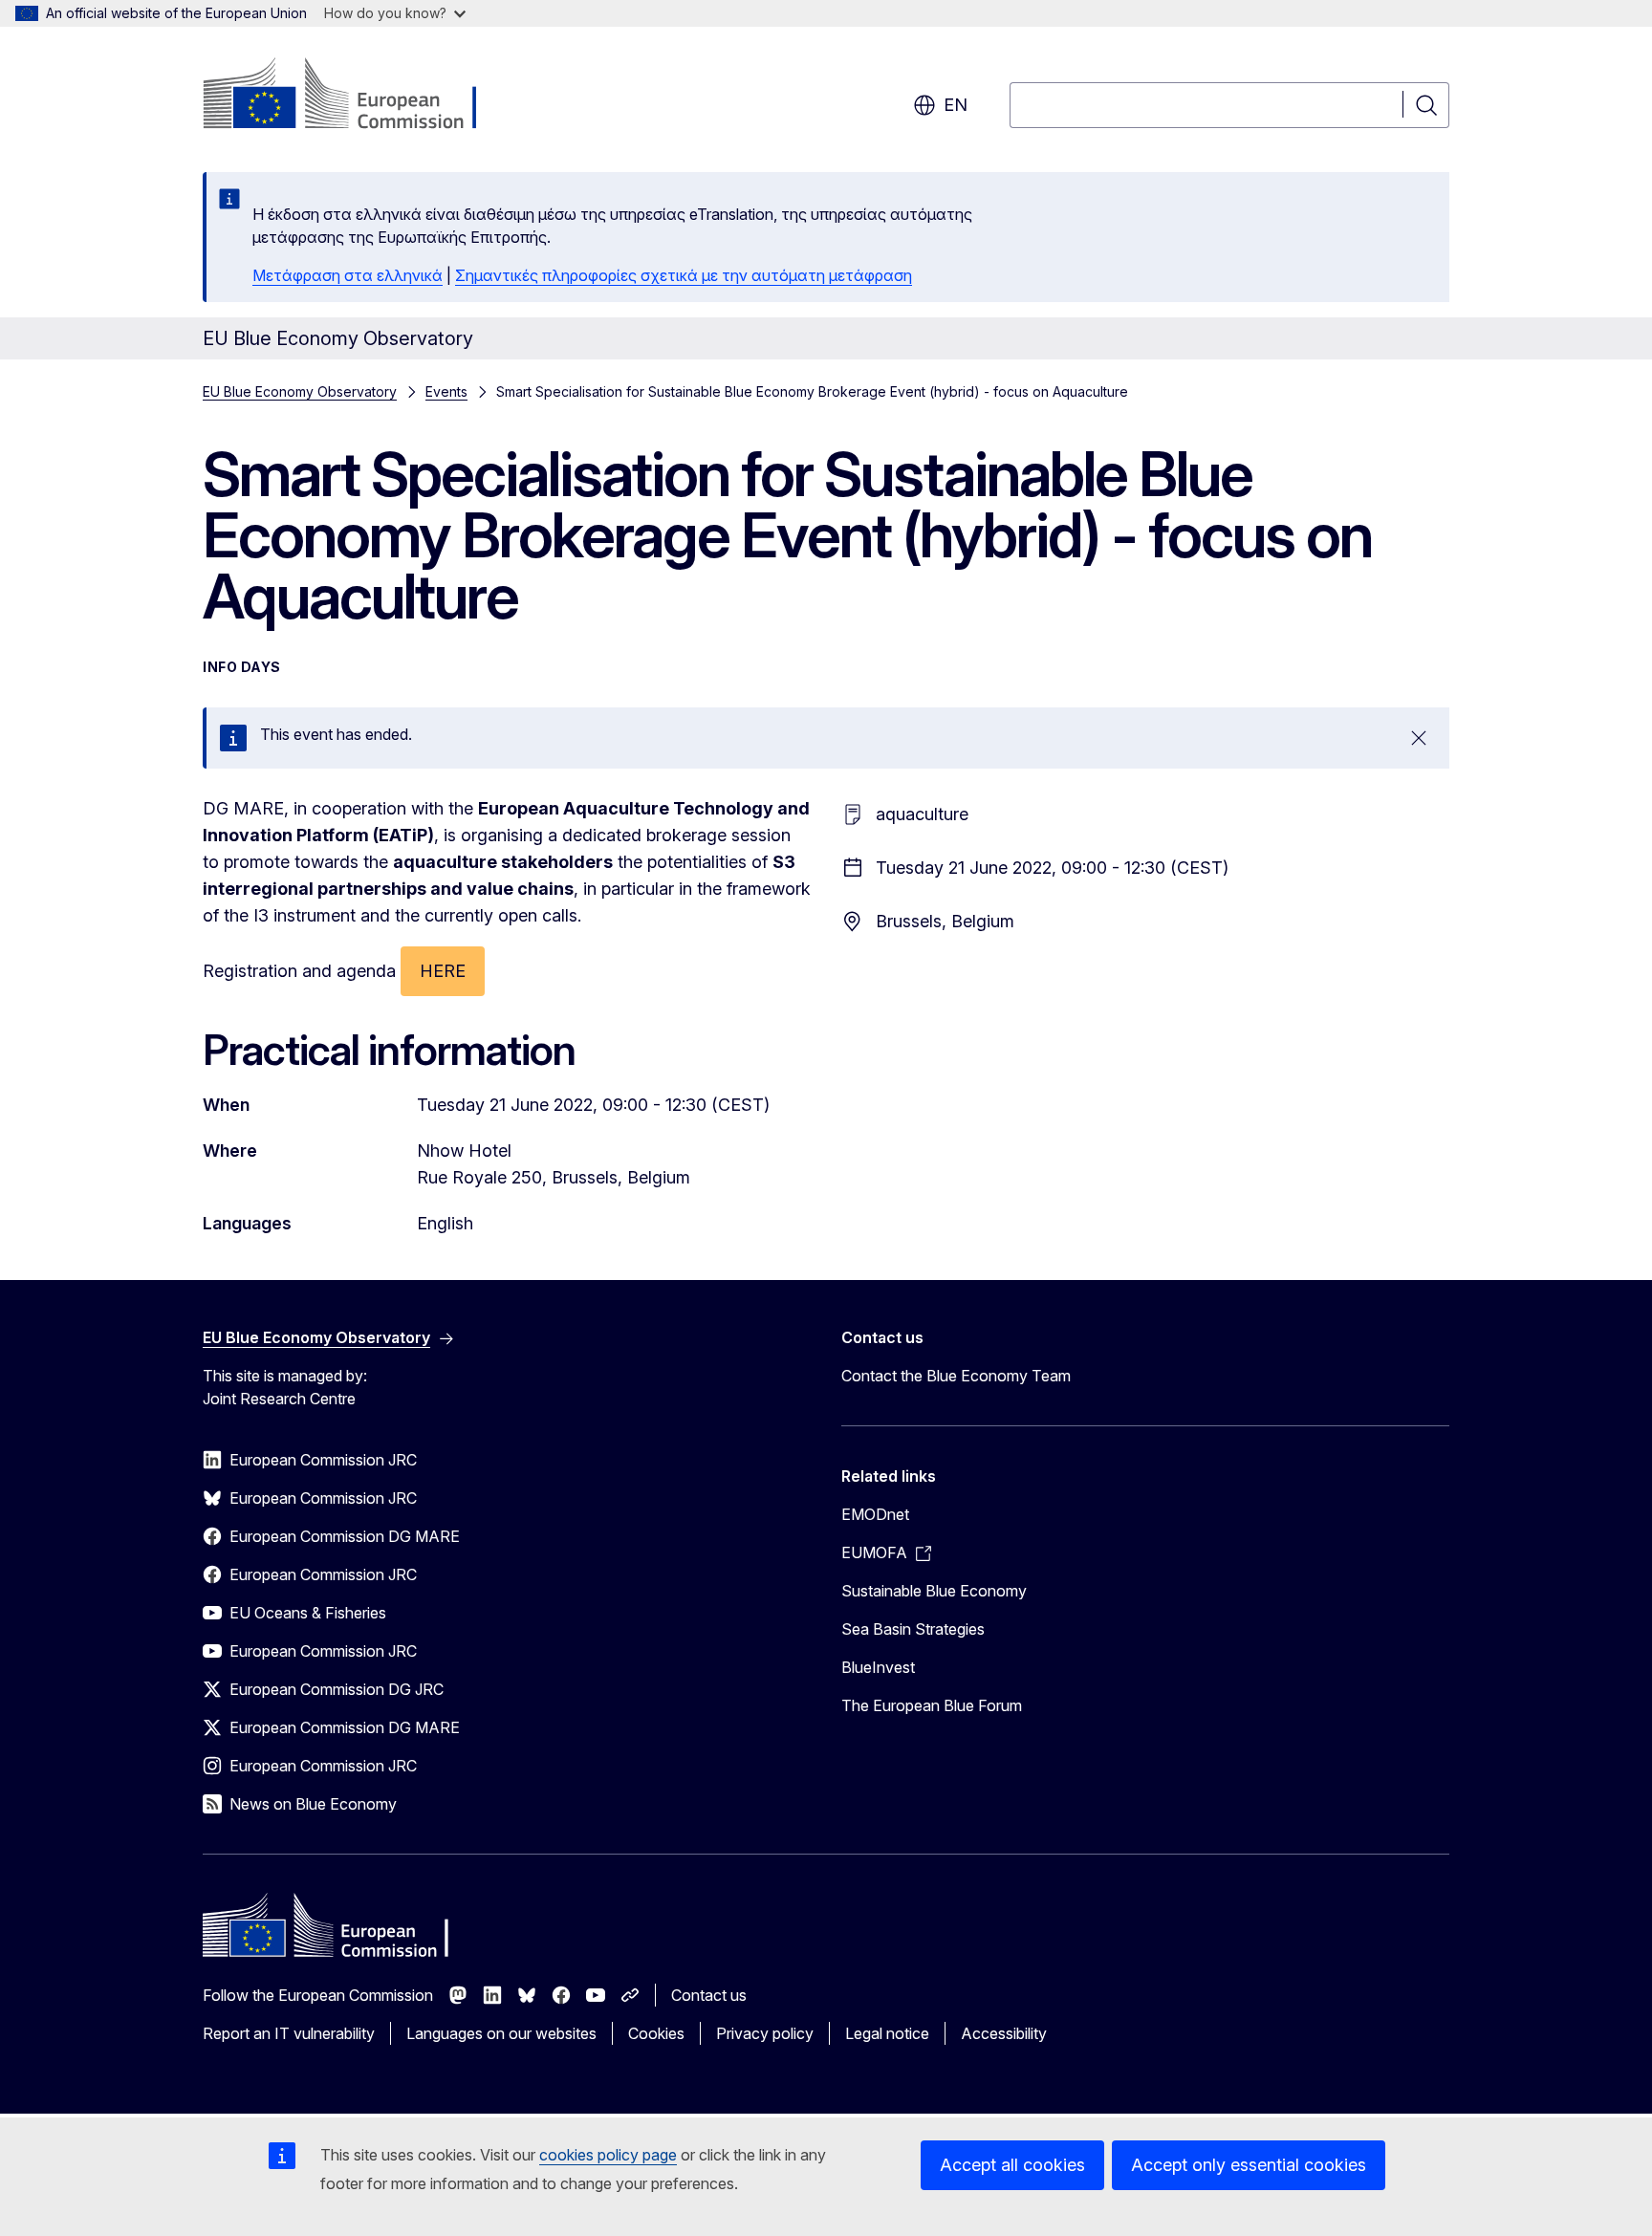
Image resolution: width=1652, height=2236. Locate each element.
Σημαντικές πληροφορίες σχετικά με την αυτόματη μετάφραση (684, 275)
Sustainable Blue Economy (934, 1591)
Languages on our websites (501, 2033)
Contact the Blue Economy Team (956, 1376)
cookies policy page (608, 2155)
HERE (443, 971)
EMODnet (875, 1514)
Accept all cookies (1012, 2165)
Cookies (656, 2033)
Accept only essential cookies (1249, 2165)
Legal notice (887, 2033)
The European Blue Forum (932, 1705)
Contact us (709, 1995)
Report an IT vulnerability (289, 2033)
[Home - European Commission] (357, 96)
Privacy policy (765, 2033)
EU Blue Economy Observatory (300, 391)
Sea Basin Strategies (913, 1629)
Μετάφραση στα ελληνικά (348, 275)
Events (446, 391)
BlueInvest (878, 1667)
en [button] (956, 105)
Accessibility (1004, 2033)
